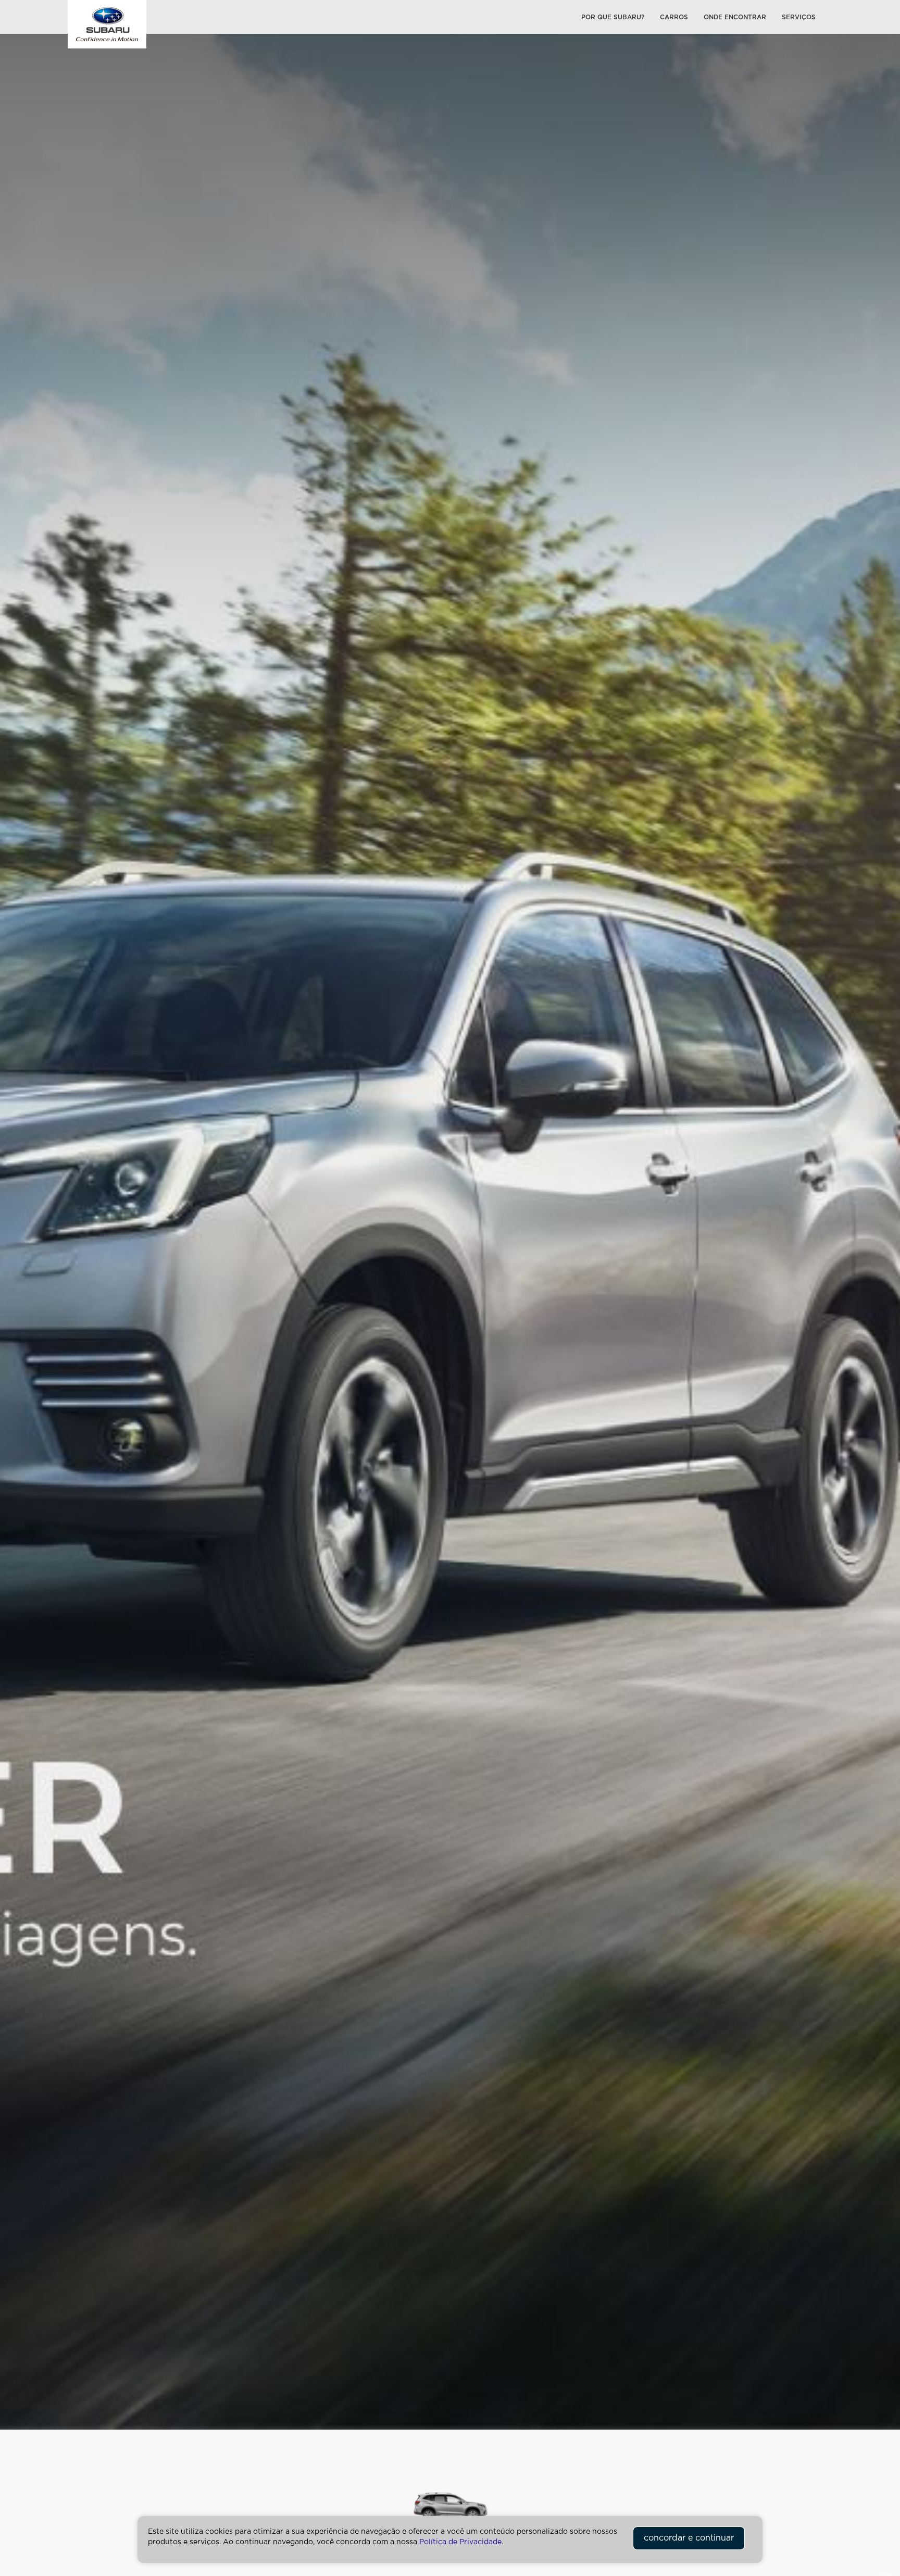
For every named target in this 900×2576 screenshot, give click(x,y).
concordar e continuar (689, 2538)
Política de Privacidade (460, 2542)
